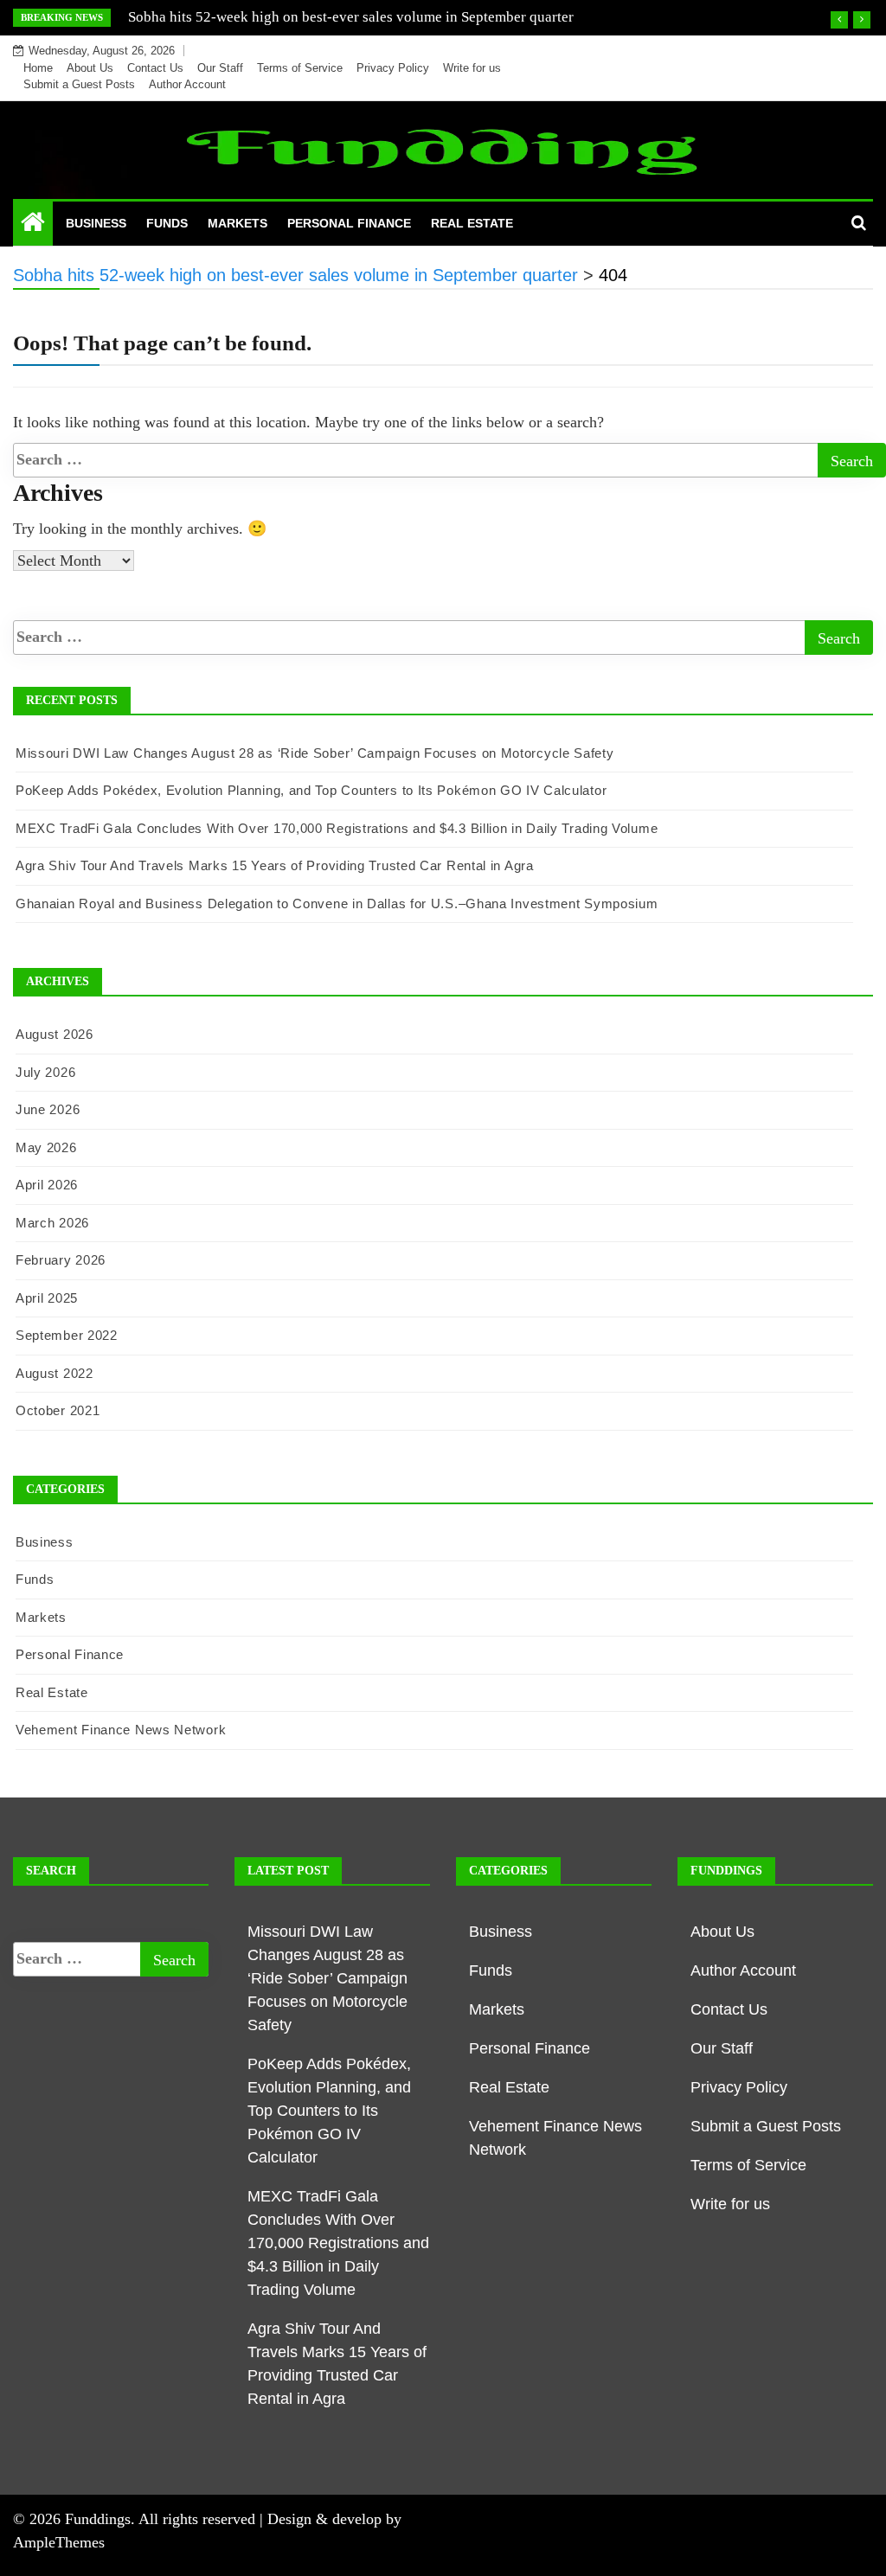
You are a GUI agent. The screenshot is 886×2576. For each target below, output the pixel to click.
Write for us (472, 68)
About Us (90, 68)
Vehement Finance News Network (121, 1730)
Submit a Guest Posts (79, 84)
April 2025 (47, 1298)
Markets (238, 223)
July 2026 (45, 1072)
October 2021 (58, 1410)
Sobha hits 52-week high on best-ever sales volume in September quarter (351, 17)
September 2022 (67, 1335)
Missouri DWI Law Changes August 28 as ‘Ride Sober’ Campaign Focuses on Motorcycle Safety (315, 753)
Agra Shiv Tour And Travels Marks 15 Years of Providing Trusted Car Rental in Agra (275, 865)
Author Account (187, 84)
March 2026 (52, 1223)
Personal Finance (349, 223)
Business (96, 223)
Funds (167, 223)
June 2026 (48, 1109)
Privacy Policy (393, 68)
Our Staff (220, 68)
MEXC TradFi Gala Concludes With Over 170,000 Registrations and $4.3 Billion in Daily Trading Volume (337, 828)
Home (38, 68)
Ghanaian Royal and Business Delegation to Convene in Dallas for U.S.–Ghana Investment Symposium (337, 904)
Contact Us (155, 68)
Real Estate (472, 223)
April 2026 (47, 1185)
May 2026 (46, 1147)
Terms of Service (300, 68)
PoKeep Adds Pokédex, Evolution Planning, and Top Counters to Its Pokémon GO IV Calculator (311, 790)
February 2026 (61, 1260)
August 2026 (55, 1034)
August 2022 (55, 1373)
